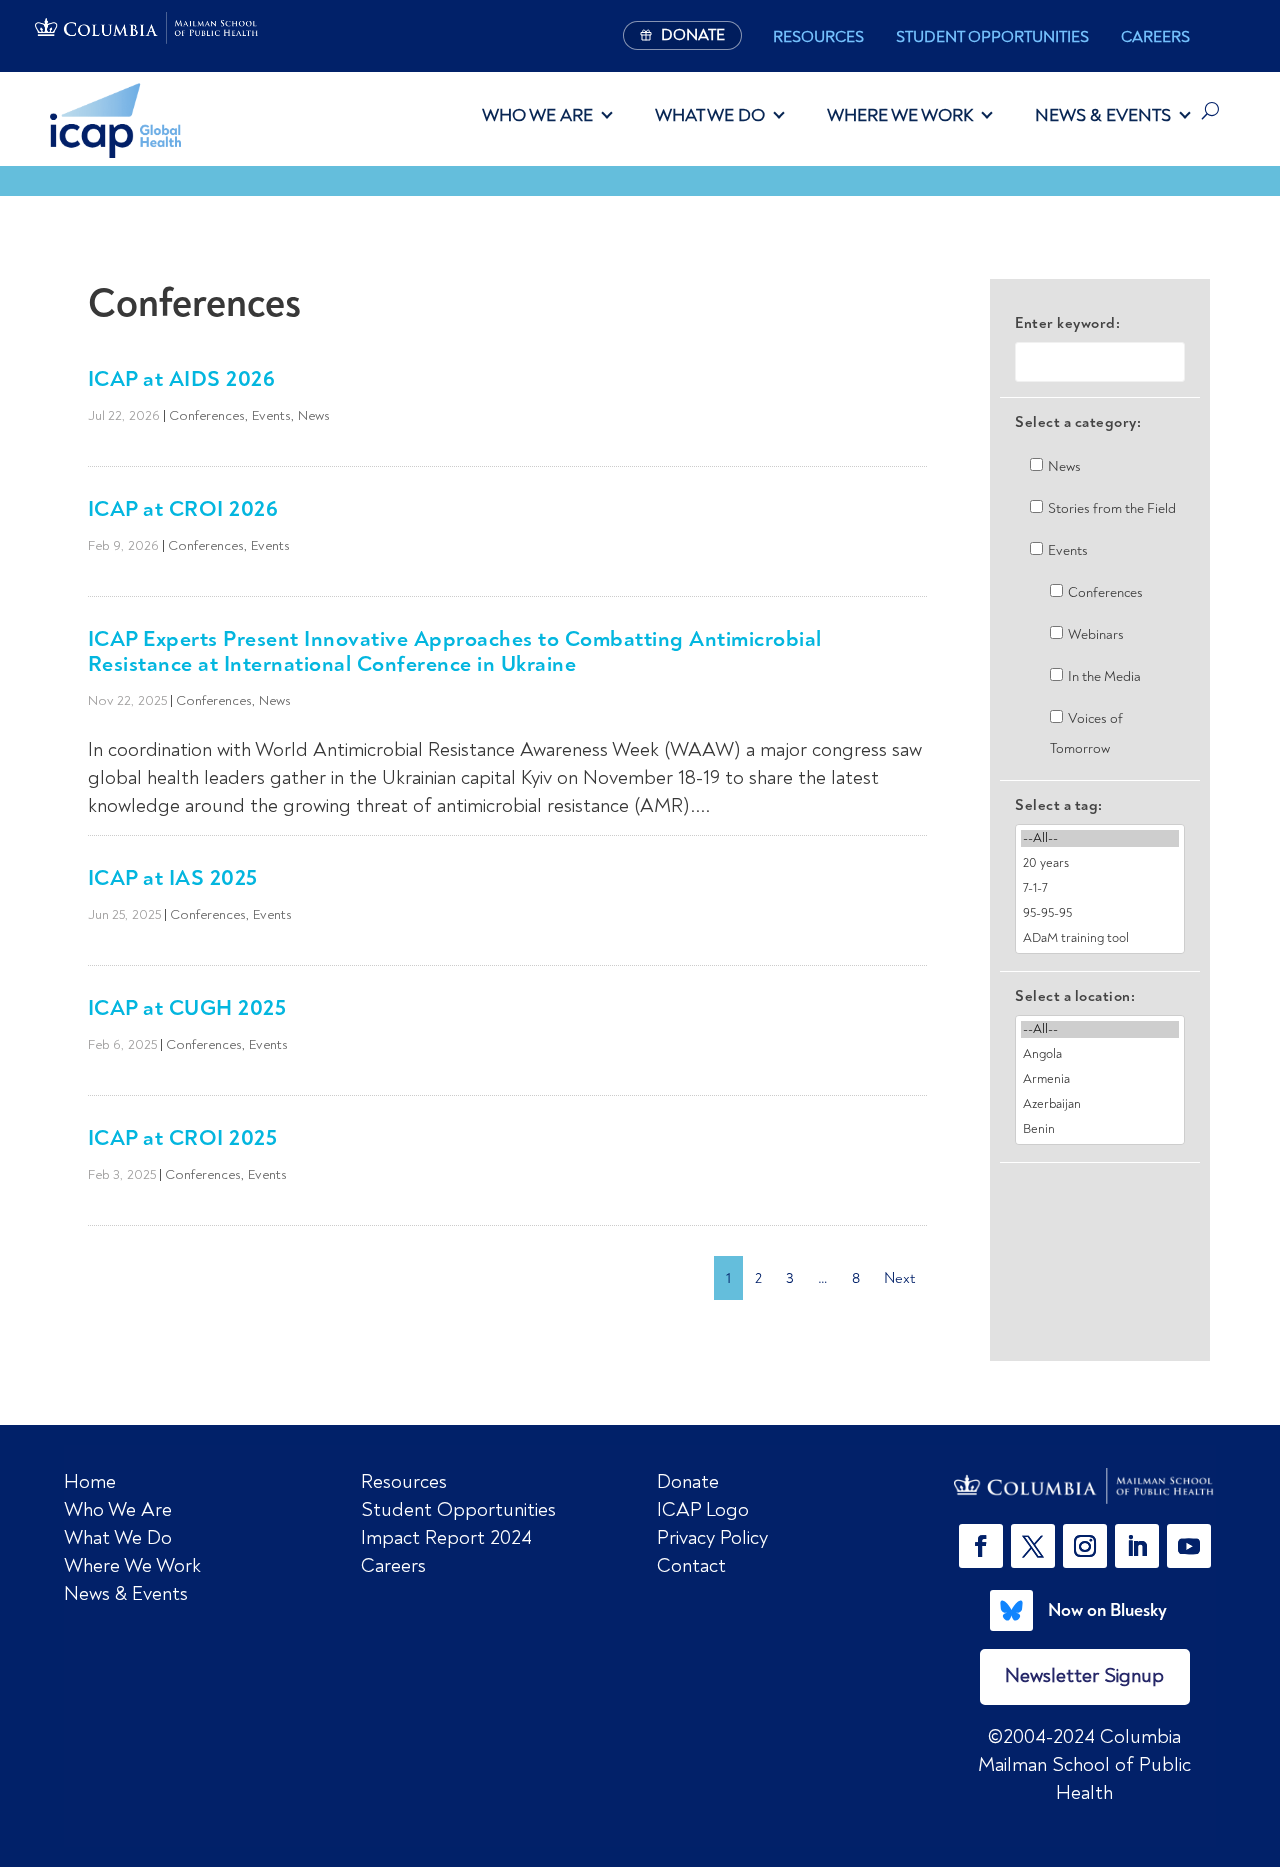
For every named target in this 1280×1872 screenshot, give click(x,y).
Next (899, 1278)
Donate (688, 1481)
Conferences (207, 415)
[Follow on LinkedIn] (1137, 1546)
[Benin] (1100, 1129)
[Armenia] (1100, 1079)
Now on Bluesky (1107, 1610)
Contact (691, 1565)
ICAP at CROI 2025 (183, 1137)
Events (271, 415)
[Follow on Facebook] (981, 1546)
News (314, 415)
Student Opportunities (992, 37)
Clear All (1100, 1197)
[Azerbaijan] (1100, 1104)
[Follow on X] (1033, 1546)
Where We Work (900, 115)
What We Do (710, 115)
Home (90, 1481)
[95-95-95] (1100, 913)
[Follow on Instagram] (1085, 1546)
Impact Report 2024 (446, 1537)
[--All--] (1100, 838)
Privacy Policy (712, 1537)
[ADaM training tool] (1100, 938)
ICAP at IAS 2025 (173, 877)
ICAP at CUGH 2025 (187, 1007)
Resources (818, 37)
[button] (985, 1546)
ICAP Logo (703, 1509)
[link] (1085, 1486)
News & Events (1103, 115)
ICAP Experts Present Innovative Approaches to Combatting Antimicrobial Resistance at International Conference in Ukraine (455, 651)
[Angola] (1100, 1054)
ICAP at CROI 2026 (183, 508)
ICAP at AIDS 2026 (182, 378)
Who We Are (537, 115)
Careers (1155, 37)
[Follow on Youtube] (1189, 1546)
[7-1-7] (1100, 888)
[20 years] (1100, 863)
